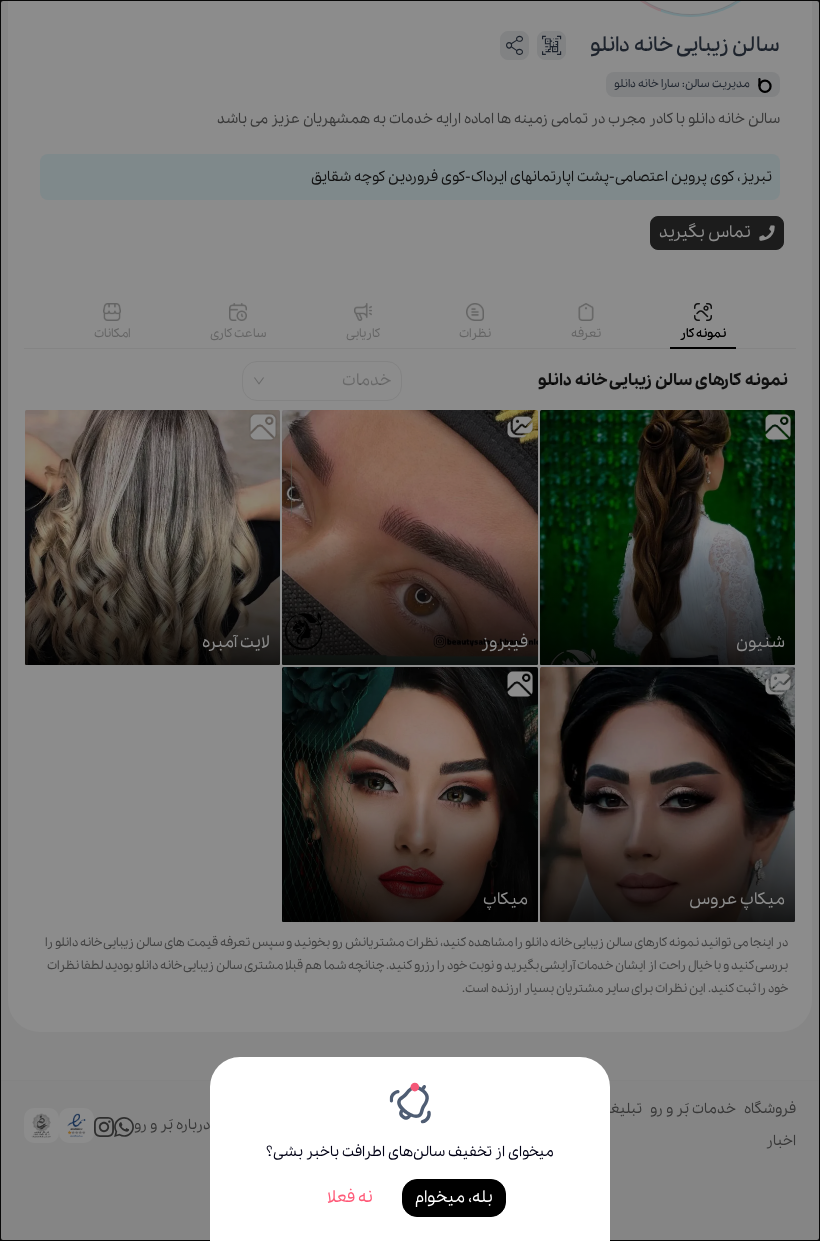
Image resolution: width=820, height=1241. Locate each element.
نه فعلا (350, 1197)
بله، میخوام (454, 1197)
